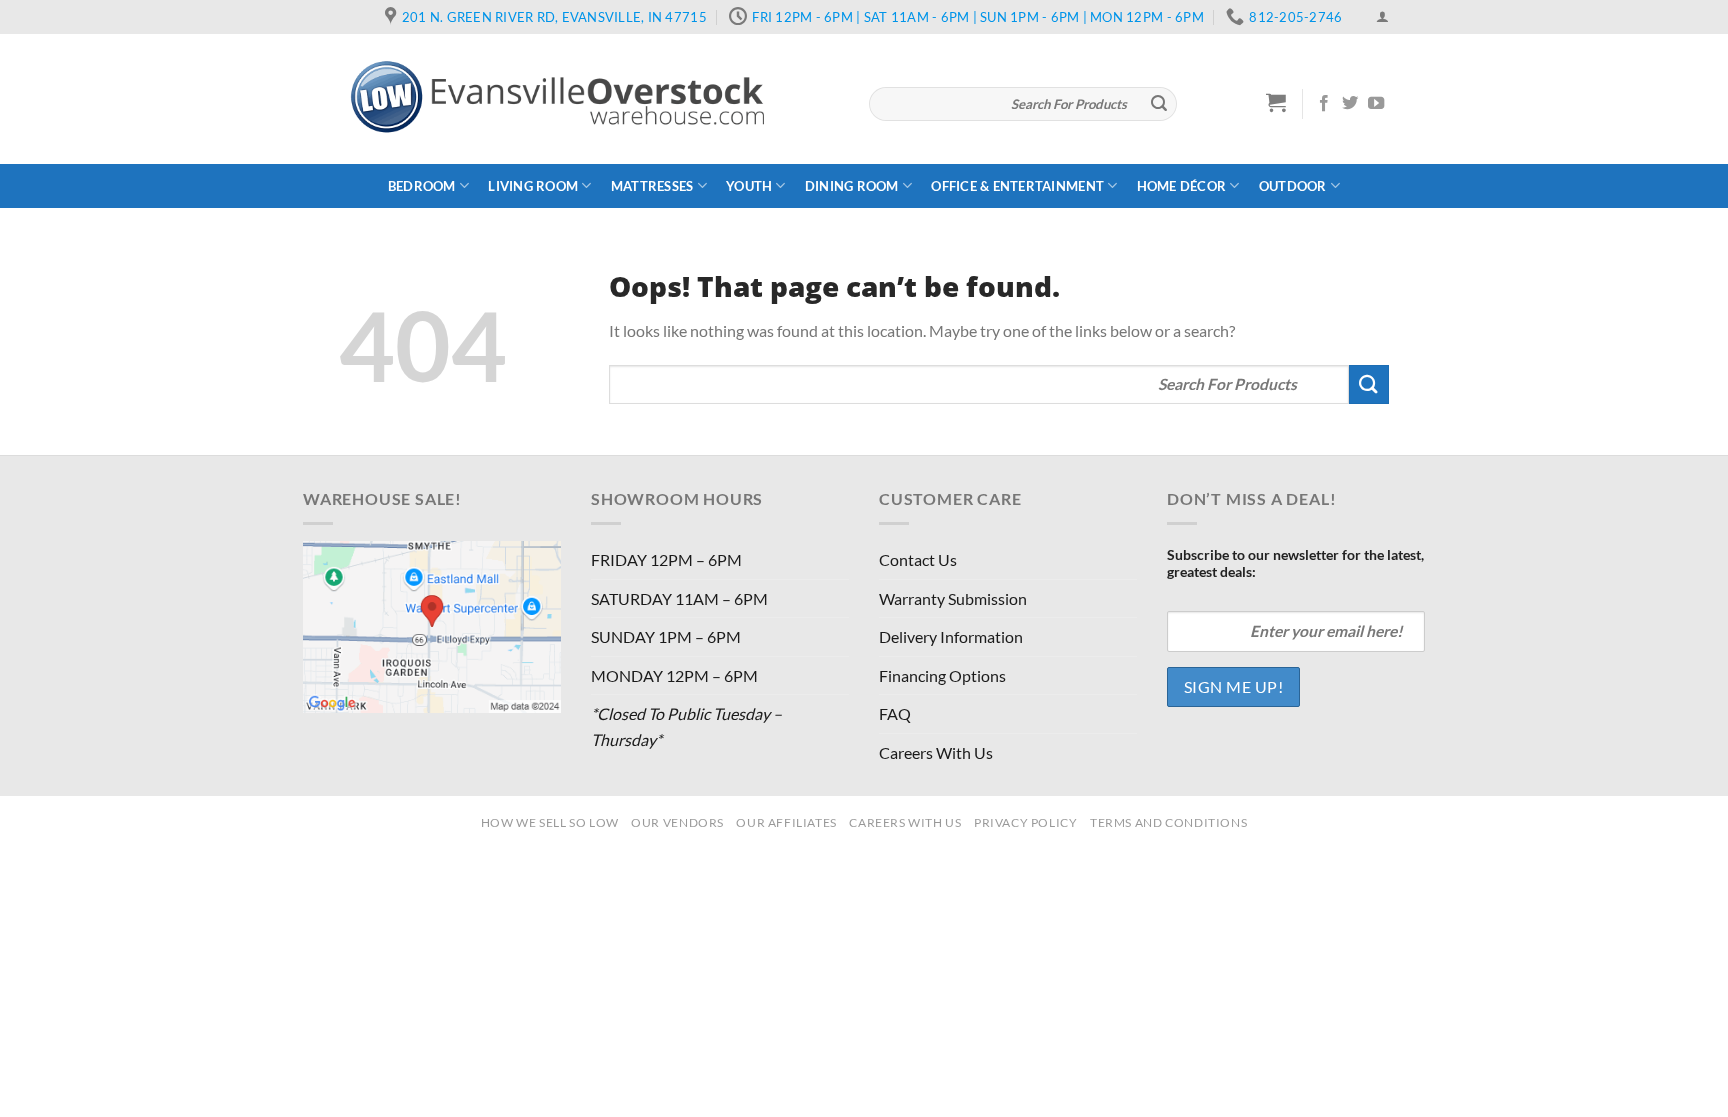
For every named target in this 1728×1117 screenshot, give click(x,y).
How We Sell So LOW (550, 822)
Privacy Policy (1026, 822)
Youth (749, 186)
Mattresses (652, 186)
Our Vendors (677, 822)
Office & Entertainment (1017, 186)
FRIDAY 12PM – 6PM (666, 559)
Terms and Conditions (1168, 822)
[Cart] (1276, 102)
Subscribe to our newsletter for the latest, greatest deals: (1295, 563)
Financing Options (942, 675)
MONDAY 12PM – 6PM (674, 675)
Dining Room (852, 186)
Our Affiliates (786, 822)
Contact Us (918, 559)
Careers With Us (936, 752)
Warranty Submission (953, 598)
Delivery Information (951, 636)
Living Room (533, 186)
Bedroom (422, 186)
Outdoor (1293, 186)
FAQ (895, 713)
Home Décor (1182, 186)
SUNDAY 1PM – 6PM (666, 636)
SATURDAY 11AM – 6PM (679, 598)
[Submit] (1159, 104)
